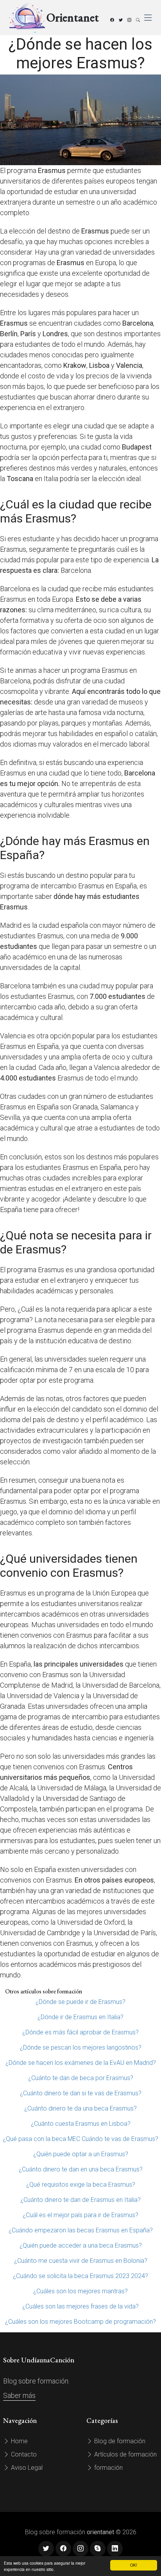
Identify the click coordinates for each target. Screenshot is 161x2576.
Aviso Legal (26, 2468)
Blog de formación (119, 2441)
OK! (134, 2565)
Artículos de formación (125, 2454)
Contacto (23, 2454)
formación (108, 2468)
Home (19, 2441)
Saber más (19, 2395)
